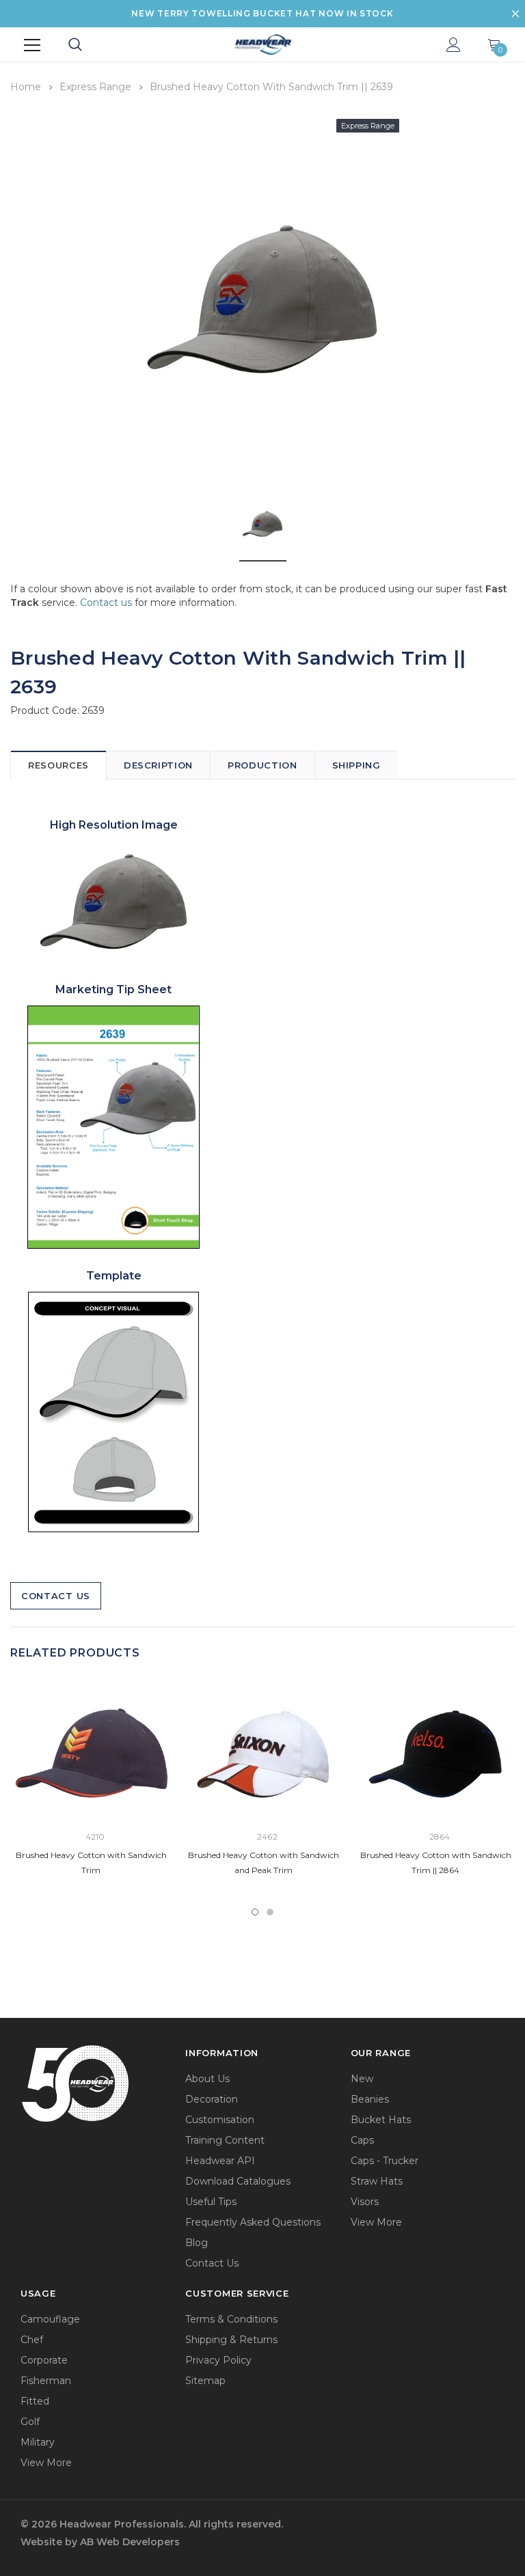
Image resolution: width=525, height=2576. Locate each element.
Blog (197, 2243)
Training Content (225, 2140)
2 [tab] (270, 1912)
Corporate (44, 2360)
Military (38, 2442)
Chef (32, 2340)
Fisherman (46, 2381)
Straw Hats (377, 2181)
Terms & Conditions (231, 2319)
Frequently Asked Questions (253, 2222)
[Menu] (32, 45)
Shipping (356, 765)
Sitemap (205, 2381)
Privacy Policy (218, 2360)
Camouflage (50, 2319)
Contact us (106, 603)
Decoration (212, 2099)
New (362, 2079)
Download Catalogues (238, 2181)
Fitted (35, 2401)
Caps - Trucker (385, 2161)
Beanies (370, 2099)
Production (262, 765)
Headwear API (220, 2161)
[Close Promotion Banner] (515, 14)
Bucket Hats (381, 2120)
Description (158, 765)
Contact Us (56, 1596)
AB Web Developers (130, 2542)
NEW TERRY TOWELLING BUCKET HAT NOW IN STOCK (262, 13)
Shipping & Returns (231, 2340)
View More (376, 2222)
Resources (58, 765)
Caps (362, 2140)
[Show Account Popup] (454, 45)
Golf (30, 2422)
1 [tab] (255, 1912)
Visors (365, 2202)
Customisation (220, 2120)
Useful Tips (211, 2202)
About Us (207, 2079)
